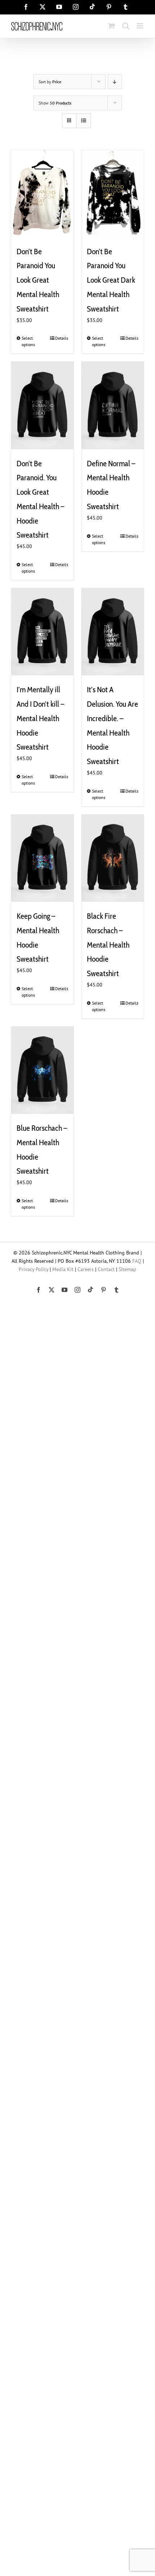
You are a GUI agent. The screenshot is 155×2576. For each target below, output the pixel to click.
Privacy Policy (34, 1269)
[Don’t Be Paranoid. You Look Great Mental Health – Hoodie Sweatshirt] (42, 405)
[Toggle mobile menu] (140, 26)
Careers (86, 1269)
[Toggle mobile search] (126, 26)
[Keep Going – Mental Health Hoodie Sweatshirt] (42, 858)
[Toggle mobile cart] (111, 26)
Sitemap (127, 1269)
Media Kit (63, 1269)
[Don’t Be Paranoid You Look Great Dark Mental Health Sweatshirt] (113, 194)
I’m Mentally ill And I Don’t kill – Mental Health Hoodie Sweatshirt (40, 718)
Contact (106, 1269)
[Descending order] (115, 82)
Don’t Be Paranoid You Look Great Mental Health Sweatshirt (38, 280)
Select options (28, 341)
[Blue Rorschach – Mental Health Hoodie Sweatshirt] (42, 1070)
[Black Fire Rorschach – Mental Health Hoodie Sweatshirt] (113, 858)
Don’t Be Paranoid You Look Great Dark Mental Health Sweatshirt (111, 280)
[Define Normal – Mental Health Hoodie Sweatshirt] (113, 405)
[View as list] (83, 121)
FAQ (137, 1261)
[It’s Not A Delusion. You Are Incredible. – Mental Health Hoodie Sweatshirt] (113, 632)
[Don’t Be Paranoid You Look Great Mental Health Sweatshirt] (42, 194)
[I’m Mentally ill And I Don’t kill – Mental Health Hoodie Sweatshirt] (42, 632)
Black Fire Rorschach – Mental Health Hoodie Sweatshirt (108, 945)
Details (62, 338)
